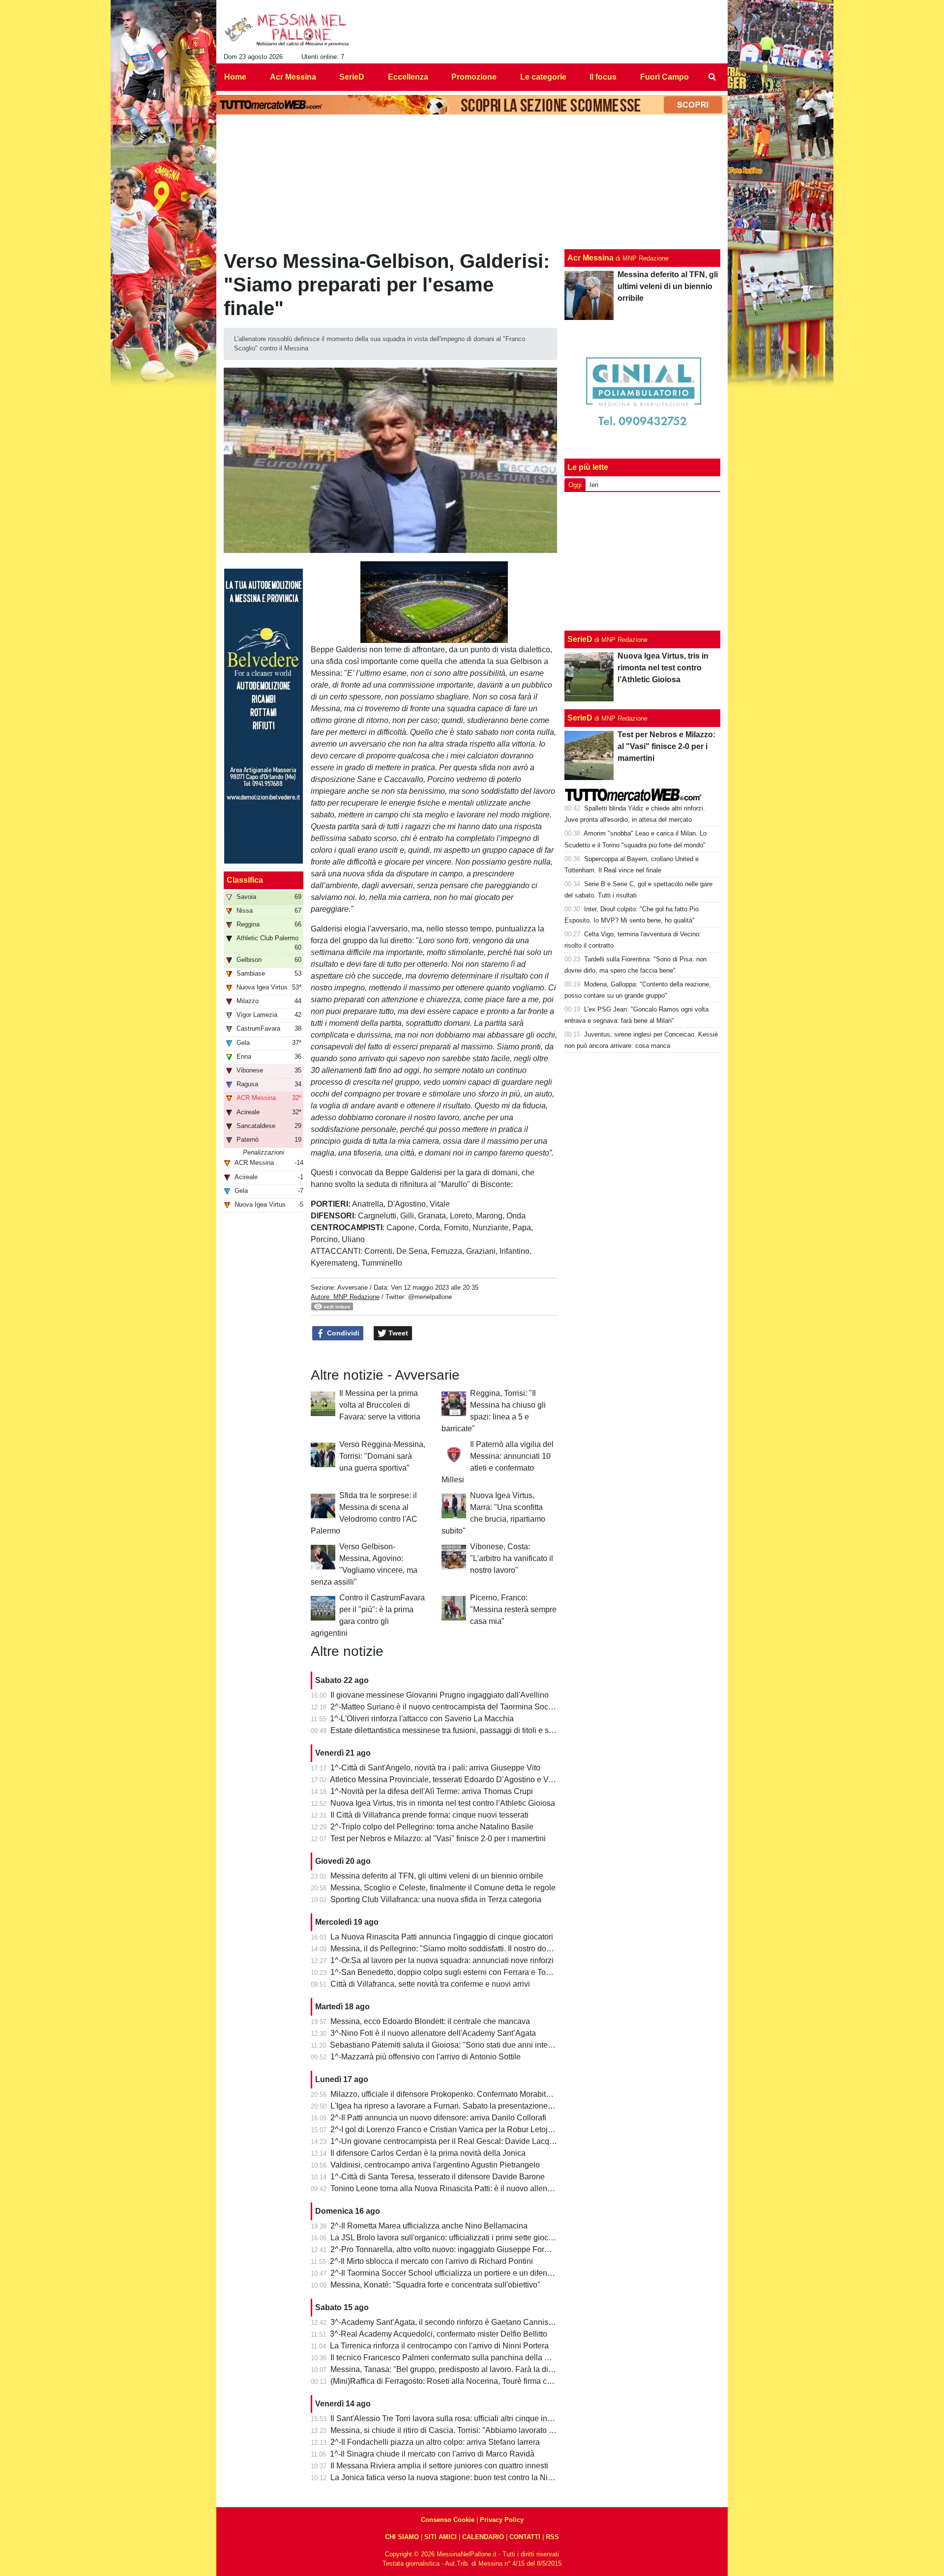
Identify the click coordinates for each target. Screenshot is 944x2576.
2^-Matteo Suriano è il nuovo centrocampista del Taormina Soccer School (458, 1707)
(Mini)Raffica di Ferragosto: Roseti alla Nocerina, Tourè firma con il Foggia (459, 2381)
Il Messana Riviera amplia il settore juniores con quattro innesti (439, 2466)
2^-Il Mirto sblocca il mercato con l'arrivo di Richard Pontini (431, 2261)
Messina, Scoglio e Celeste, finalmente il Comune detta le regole (443, 1888)
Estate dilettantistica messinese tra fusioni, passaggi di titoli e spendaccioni (461, 1730)
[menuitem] (712, 77)
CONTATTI (525, 2537)
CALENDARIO (483, 2537)
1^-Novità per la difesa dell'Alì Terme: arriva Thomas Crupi (432, 1791)
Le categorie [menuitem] (543, 77)
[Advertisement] (643, 561)
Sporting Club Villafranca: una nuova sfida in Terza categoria (436, 1899)
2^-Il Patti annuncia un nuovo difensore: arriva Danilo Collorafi (438, 2118)
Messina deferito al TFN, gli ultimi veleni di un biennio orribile (437, 1876)
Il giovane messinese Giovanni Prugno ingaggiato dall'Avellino (440, 1695)
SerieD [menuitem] (352, 77)
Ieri (594, 485)
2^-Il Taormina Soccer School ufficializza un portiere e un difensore (446, 2273)
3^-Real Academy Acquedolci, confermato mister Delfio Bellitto (439, 2334)
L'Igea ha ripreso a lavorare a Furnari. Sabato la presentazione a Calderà (457, 2106)
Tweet (397, 1333)
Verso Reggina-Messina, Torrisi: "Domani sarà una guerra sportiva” (382, 1456)
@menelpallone (430, 1297)
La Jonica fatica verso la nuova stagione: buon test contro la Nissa (445, 2477)
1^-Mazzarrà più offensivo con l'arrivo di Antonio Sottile (426, 2057)
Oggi (575, 485)
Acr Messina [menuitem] (293, 77)
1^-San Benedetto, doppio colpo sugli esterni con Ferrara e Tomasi (446, 1972)
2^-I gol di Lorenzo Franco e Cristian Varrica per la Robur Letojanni (447, 2129)
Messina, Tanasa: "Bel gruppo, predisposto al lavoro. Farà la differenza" (455, 2369)
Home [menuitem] (235, 77)
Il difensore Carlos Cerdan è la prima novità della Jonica (428, 2153)
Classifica (245, 880)
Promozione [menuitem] (474, 77)
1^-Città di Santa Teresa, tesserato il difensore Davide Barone (438, 2177)
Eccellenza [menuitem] (408, 77)
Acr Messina (590, 258)
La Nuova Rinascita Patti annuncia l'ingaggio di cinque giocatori (442, 1937)
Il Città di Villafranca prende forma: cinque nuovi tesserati (429, 1815)
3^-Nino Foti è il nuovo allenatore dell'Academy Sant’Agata (433, 2033)
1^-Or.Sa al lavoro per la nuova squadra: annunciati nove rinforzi (442, 1960)
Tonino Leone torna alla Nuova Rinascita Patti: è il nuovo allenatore (448, 2188)
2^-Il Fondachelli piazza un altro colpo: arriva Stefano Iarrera (435, 2442)
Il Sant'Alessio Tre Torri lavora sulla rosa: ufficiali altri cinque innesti (447, 2418)
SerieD (580, 639)
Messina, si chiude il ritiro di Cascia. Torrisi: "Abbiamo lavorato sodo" (450, 2430)
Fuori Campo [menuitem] (664, 77)
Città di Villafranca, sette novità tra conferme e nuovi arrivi (430, 1984)
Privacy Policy (502, 2520)
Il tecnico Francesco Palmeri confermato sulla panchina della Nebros (450, 2358)
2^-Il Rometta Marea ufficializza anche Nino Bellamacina (429, 2226)
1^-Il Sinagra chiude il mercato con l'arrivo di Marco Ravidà (432, 2454)
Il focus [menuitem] (603, 77)
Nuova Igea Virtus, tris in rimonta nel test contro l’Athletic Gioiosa (443, 1803)
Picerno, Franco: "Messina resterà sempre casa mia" (513, 1609)
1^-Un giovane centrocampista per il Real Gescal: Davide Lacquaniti (449, 2141)
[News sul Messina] (287, 30)
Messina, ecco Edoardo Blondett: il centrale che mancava (430, 2021)
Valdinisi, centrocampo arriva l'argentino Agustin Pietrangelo (435, 2165)
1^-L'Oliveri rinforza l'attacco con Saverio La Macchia (422, 1719)
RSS (552, 2537)
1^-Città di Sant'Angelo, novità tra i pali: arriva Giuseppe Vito (435, 1768)
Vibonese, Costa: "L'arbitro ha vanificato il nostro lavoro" (512, 1558)
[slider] (412, 636)
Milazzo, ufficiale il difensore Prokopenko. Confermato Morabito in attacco (458, 2094)
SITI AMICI (441, 2537)
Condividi (342, 1333)
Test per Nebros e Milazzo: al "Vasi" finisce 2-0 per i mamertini (438, 1838)
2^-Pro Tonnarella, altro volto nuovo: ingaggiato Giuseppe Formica (446, 2249)
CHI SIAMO (402, 2537)
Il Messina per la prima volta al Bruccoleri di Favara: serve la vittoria (380, 1405)
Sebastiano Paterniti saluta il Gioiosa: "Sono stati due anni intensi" (445, 2045)
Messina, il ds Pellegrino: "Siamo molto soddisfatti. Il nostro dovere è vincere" (464, 1949)
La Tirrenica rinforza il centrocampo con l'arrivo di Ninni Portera (439, 2346)
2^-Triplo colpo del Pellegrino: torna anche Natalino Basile (432, 1827)
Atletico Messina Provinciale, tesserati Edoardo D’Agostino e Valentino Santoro (468, 1780)
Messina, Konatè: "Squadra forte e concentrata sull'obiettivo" (435, 2285)
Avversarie (353, 1288)
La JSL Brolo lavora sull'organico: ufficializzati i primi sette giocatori (447, 2238)
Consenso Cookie (448, 2520)
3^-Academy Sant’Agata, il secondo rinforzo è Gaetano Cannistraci (447, 2322)
